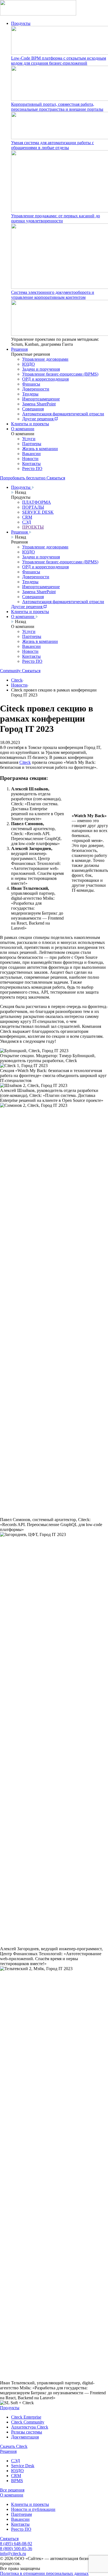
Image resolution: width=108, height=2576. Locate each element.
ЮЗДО (29, 364)
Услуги (29, 439)
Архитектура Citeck (30, 2427)
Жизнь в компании (40, 449)
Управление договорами (45, 359)
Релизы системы (27, 2432)
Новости (30, 459)
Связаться (9, 2539)
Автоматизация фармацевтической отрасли (63, 414)
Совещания (33, 409)
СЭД (16, 2461)
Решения (19, 349)
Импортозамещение (41, 399)
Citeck (17, 680)
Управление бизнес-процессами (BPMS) (60, 374)
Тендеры (30, 394)
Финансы (31, 384)
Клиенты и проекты (30, 424)
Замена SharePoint (39, 404)
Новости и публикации (33, 2509)
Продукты (21, 23)
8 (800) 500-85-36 (16, 2549)
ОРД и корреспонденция (45, 379)
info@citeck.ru (13, 2553)
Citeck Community (28, 2422)
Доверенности (36, 389)
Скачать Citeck (14, 2446)
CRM (16, 2476)
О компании (23, 429)
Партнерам (21, 2514)
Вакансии (31, 454)
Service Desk (23, 2466)
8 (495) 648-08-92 (16, 2544)
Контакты (31, 464)
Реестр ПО (32, 469)
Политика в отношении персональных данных (44, 2573)
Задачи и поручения (41, 369)
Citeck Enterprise (26, 2417)
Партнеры (32, 444)
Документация (25, 2437)
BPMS (17, 2481)
